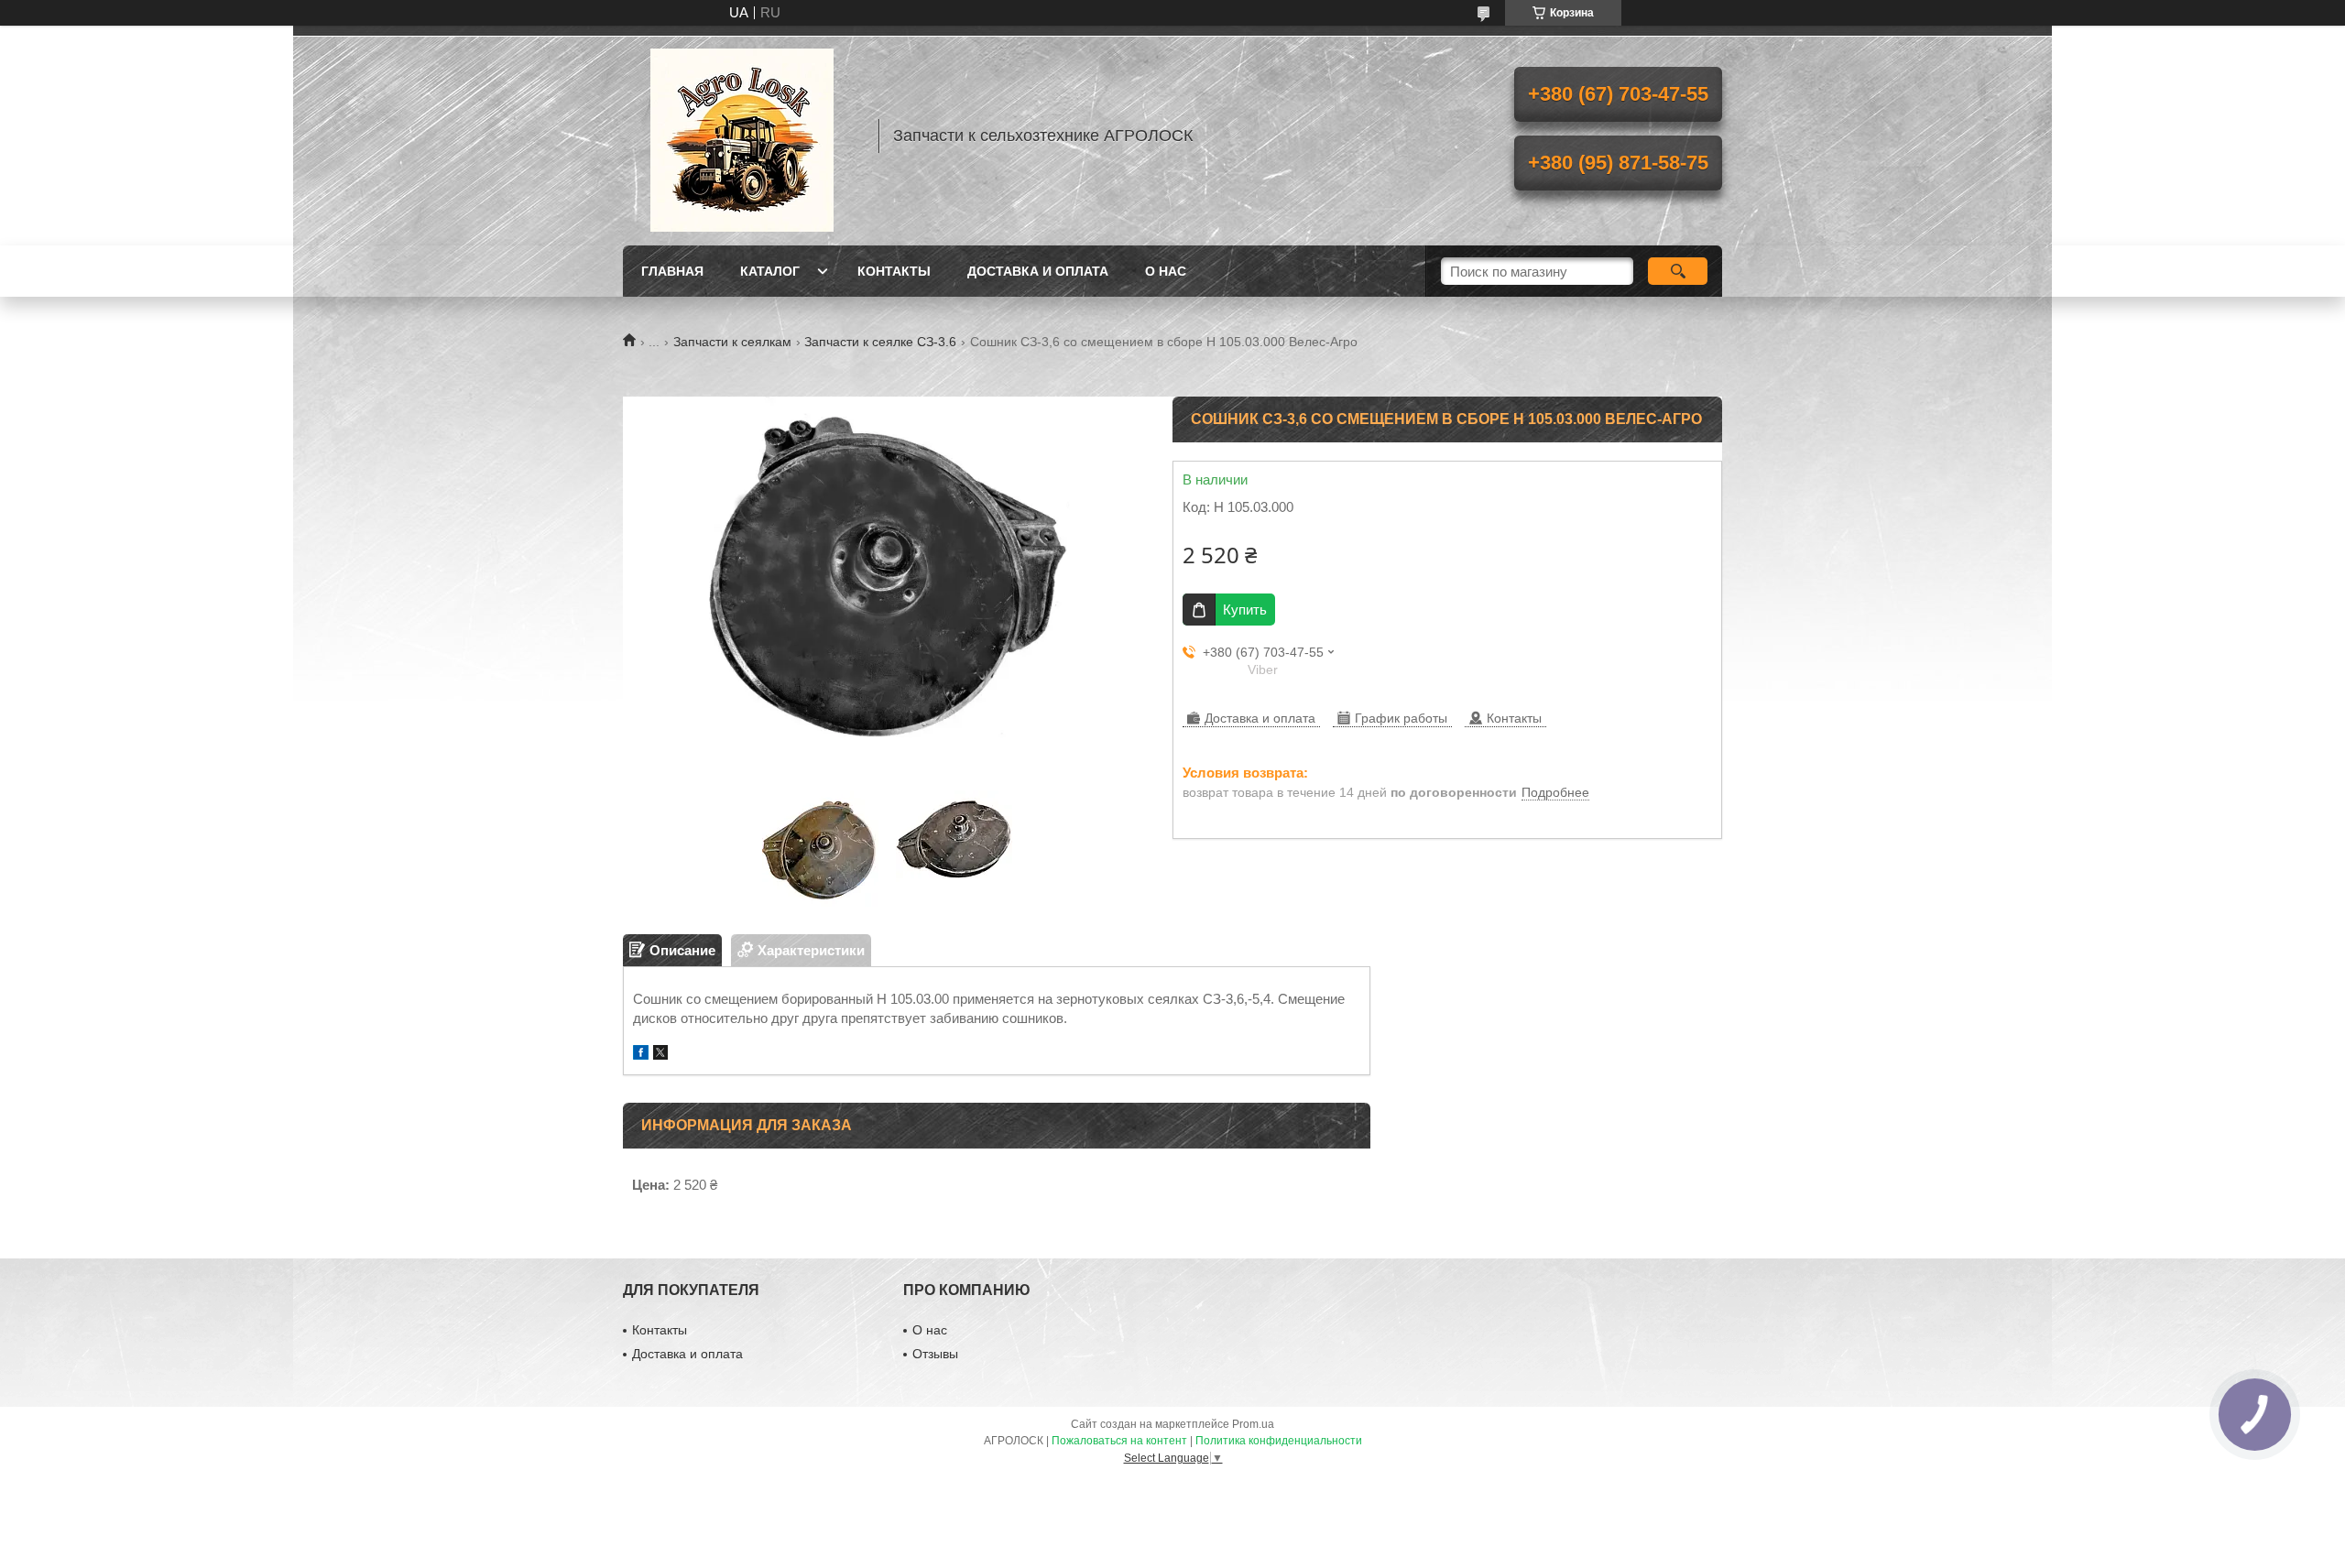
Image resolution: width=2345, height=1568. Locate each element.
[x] (660, 1055)
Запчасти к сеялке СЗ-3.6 (880, 342)
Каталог (770, 271)
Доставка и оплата (1038, 271)
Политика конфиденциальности (1279, 1441)
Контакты (894, 271)
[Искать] (1678, 271)
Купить (1245, 610)
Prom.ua (1253, 1424)
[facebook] (641, 1055)
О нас (1166, 271)
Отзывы (935, 1354)
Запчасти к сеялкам (732, 342)
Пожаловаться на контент (1119, 1441)
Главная (672, 271)
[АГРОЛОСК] (742, 136)
